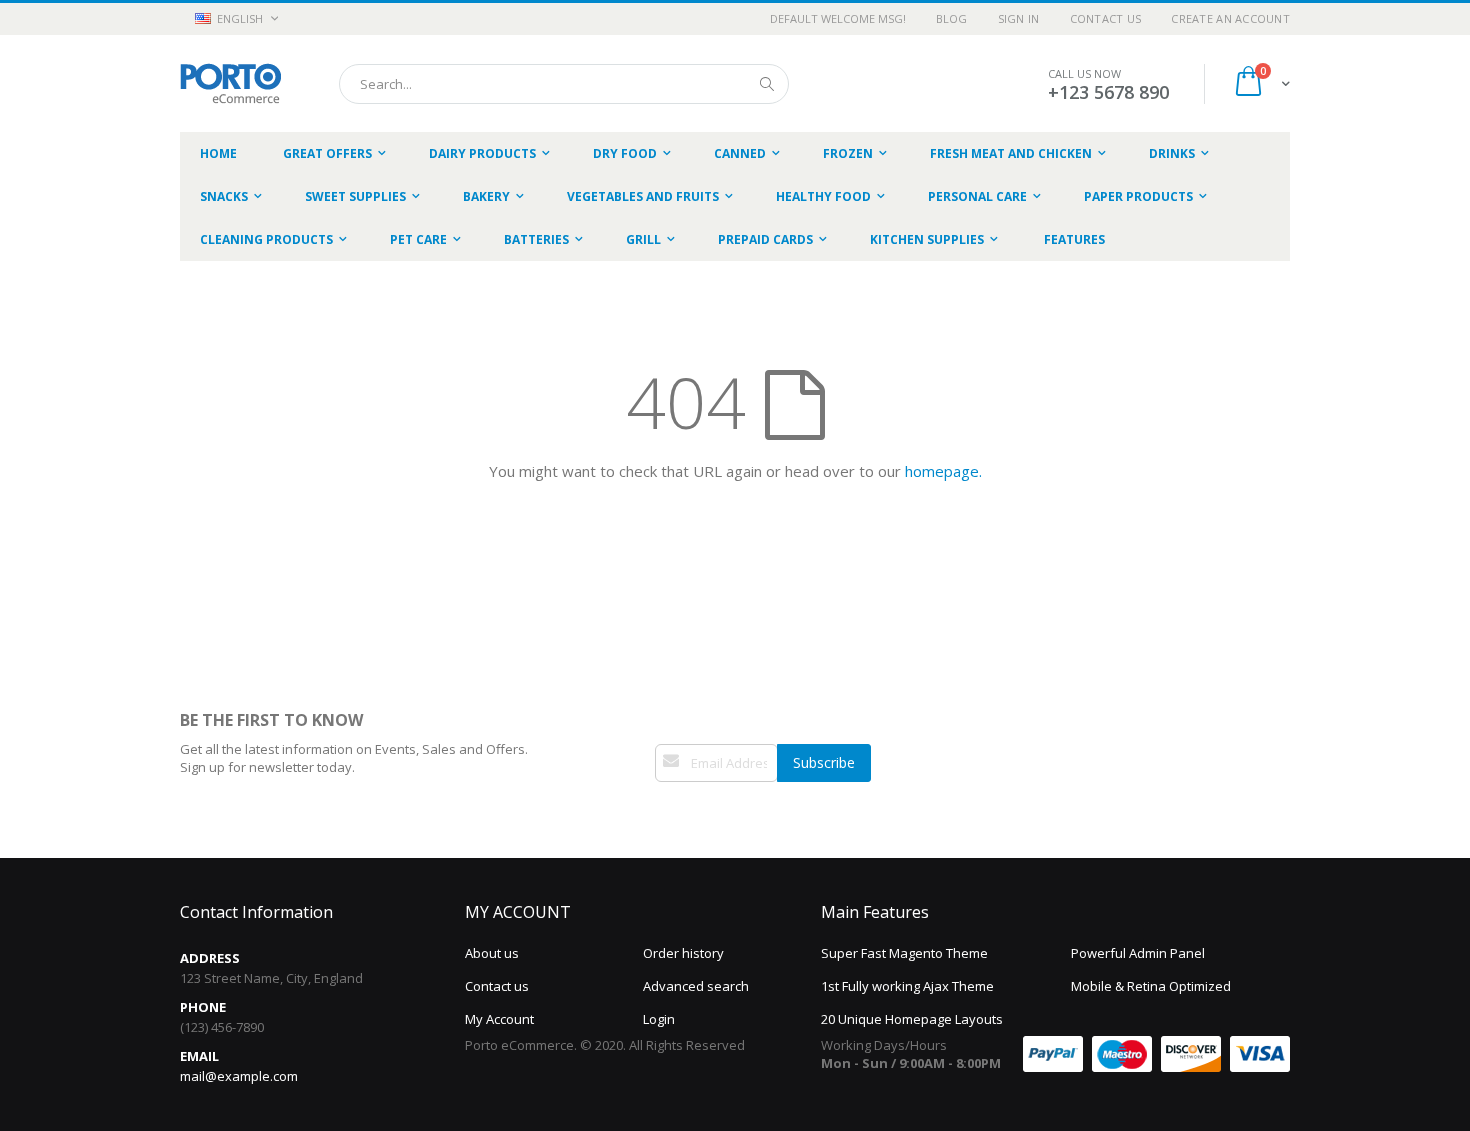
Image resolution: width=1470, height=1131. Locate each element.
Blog (952, 18)
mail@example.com (239, 1076)
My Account (499, 1019)
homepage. (943, 471)
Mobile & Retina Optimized (1151, 986)
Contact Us (1106, 18)
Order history (683, 953)
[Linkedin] (706, 811)
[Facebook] (664, 811)
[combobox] (564, 84)
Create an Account (1230, 18)
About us (492, 953)
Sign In (1019, 18)
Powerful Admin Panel (1138, 953)
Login (659, 1019)
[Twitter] (685, 811)
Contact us (497, 986)
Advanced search (696, 986)
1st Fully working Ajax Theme (907, 986)
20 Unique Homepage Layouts (912, 1019)
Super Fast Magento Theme (904, 953)
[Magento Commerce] (230, 83)
